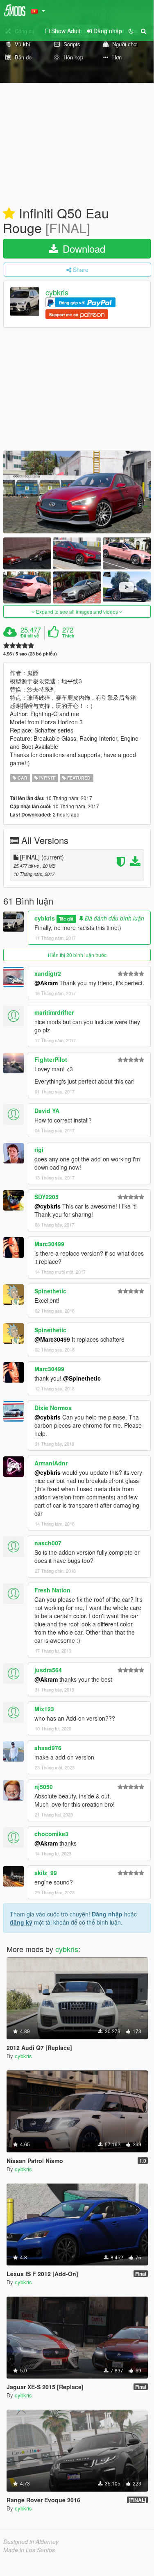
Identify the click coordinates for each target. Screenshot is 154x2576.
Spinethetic (50, 1291)
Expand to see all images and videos (77, 611)
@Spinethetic (82, 1378)
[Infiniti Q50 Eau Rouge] (77, 492)
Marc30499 (49, 1244)
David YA (47, 1111)
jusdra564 (48, 1670)
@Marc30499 (52, 1339)
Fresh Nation (52, 1590)
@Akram (46, 983)
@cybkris (48, 1206)
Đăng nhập (107, 1914)
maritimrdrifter (54, 1012)
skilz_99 (46, 1873)
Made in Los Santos (29, 2550)
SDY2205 (46, 1197)
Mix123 (44, 1709)
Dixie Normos (53, 1408)
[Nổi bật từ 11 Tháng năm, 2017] (9, 214)
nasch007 (48, 1543)
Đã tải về (30, 636)
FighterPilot (51, 1059)
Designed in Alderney (31, 2542)
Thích (68, 636)
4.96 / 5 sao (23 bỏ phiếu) (30, 654)
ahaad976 (48, 1748)
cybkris (57, 293)
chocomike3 (51, 1834)
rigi (39, 1150)
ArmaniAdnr (51, 1463)
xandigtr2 (48, 973)
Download (83, 248)
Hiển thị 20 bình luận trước (77, 955)
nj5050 (44, 1787)
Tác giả (66, 919)
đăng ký (21, 1922)
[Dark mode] (131, 31)
